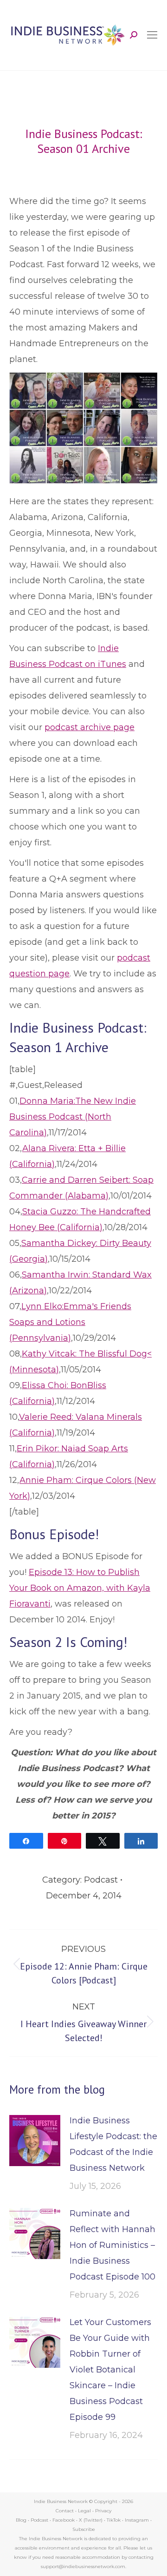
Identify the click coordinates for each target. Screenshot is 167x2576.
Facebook (64, 2520)
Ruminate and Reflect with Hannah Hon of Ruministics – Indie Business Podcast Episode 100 (112, 2245)
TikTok (114, 2520)
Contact (65, 2511)
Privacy (103, 2511)
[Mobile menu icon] (152, 35)
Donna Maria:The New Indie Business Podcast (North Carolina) (73, 1117)
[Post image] (35, 2141)
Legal (84, 2511)
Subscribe (84, 2529)
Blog (21, 2520)
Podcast (101, 1880)
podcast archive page (90, 727)
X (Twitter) (91, 2520)
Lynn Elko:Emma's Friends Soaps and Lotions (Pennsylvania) (70, 1322)
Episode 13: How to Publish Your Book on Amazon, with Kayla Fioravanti (80, 1588)
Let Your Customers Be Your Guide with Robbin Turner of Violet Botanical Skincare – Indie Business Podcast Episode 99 (110, 2370)
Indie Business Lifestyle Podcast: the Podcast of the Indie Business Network (113, 2144)
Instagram (137, 2520)
